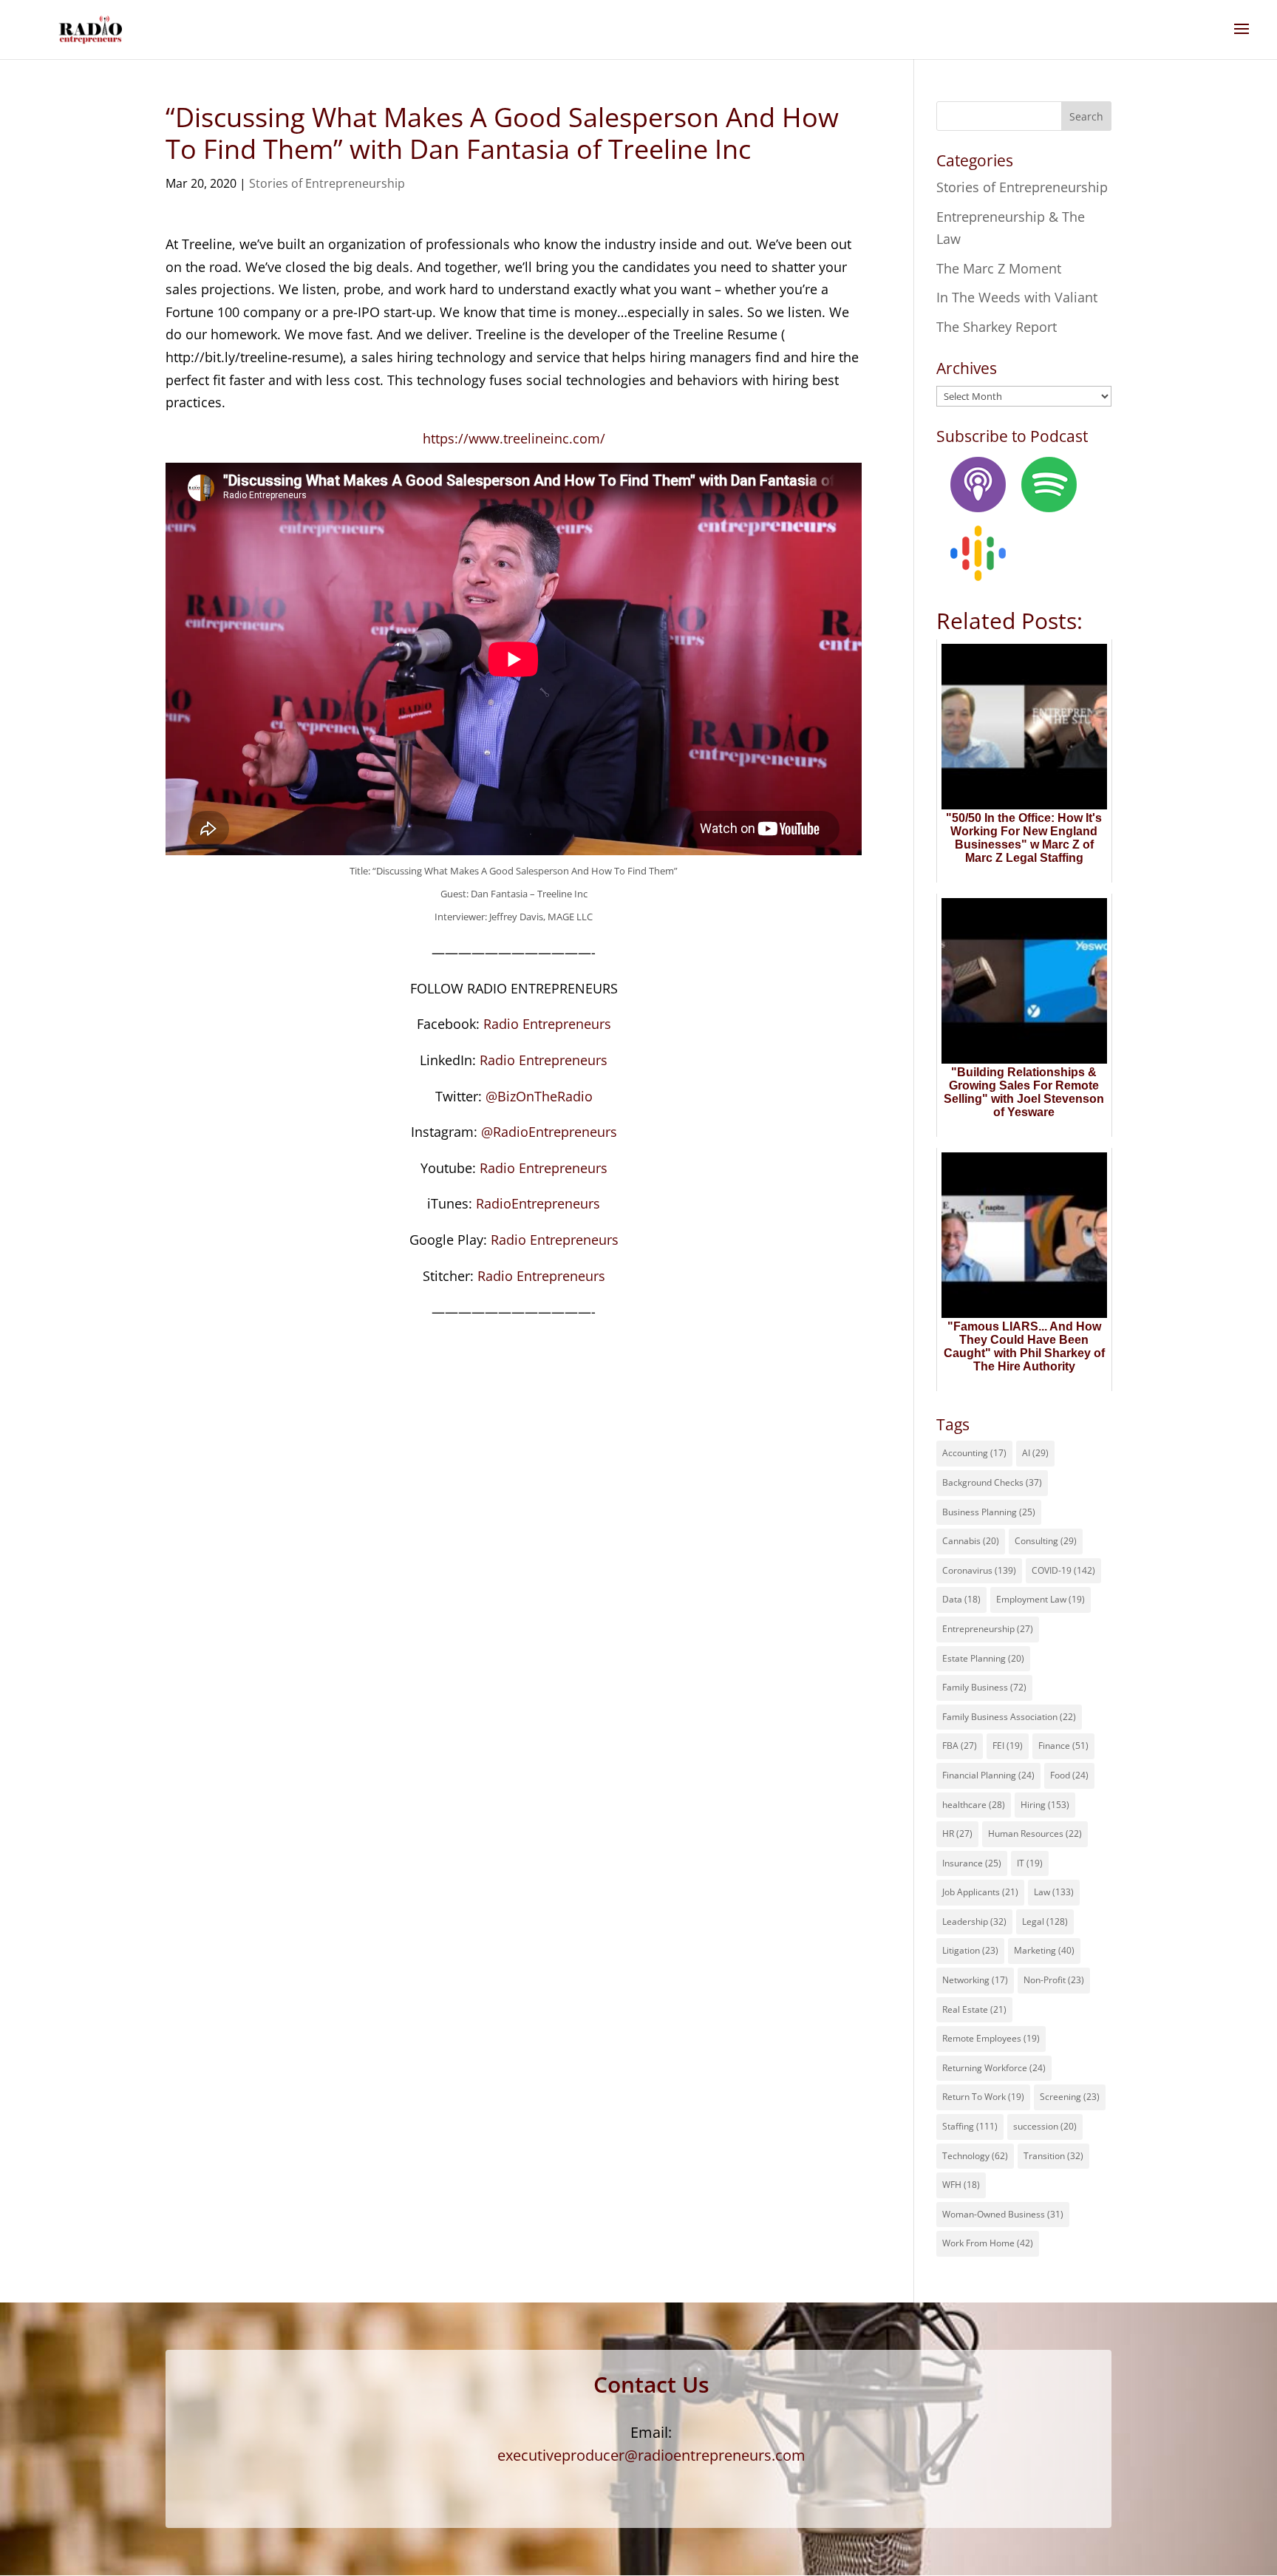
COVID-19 (1063, 1570)
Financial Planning (988, 1775)
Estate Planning (983, 1658)
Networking (975, 1980)
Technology (975, 2156)
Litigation (970, 1950)
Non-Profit (1054, 1980)
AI (1035, 1453)
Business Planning (989, 1512)
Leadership (974, 1921)
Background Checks (992, 1482)
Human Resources (1035, 1834)
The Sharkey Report (997, 327)
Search (1086, 116)
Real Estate (974, 2009)
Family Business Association (1009, 1717)
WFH (961, 2185)
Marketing (1044, 1950)
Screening (1070, 2097)
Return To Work (983, 2097)
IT (1030, 1863)
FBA (960, 1746)
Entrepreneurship (988, 1629)
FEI (1008, 1746)
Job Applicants (980, 1892)
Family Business (984, 1687)
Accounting (974, 1453)
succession (1045, 2126)
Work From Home (988, 2243)
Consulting (1046, 1541)
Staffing (970, 2126)
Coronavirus (979, 1570)
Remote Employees (991, 2038)
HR (957, 1834)
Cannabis (971, 1541)
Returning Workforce (994, 2068)
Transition (1053, 2156)
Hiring (1045, 1805)
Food (1069, 1775)
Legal (1045, 1921)
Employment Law (1041, 1599)
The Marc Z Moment (999, 268)
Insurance (972, 1863)
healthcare (974, 1805)
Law (1054, 1892)
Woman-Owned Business (1003, 2214)
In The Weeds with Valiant (1017, 297)
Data (961, 1599)
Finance (1063, 1746)
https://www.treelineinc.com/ (514, 438)
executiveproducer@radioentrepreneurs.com (651, 2455)
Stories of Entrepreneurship (327, 183)
